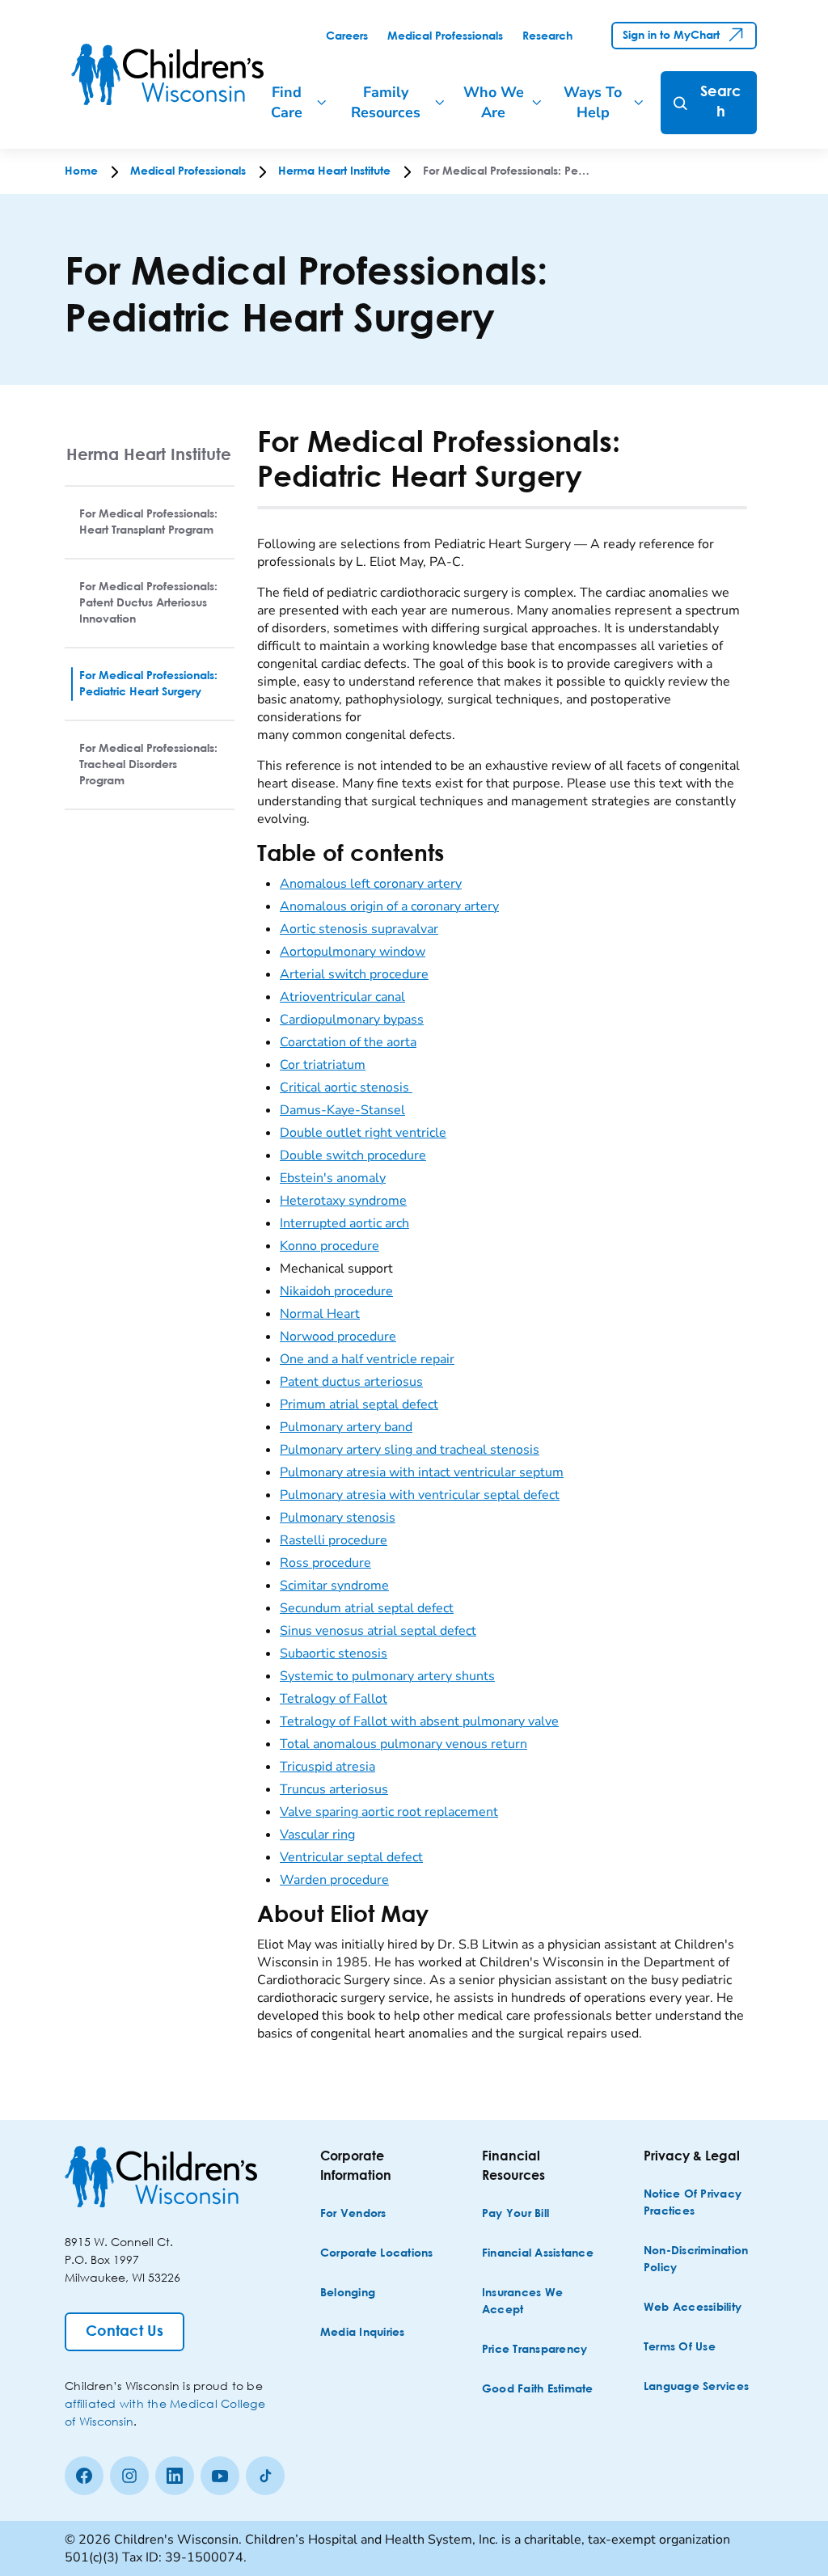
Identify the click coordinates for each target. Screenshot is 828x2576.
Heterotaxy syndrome (343, 1201)
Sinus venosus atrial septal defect (378, 1631)
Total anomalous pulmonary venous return (403, 1744)
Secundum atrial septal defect (367, 1608)
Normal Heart (320, 1314)
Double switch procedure (353, 1155)
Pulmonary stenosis (338, 1518)
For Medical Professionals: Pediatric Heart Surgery (148, 684)
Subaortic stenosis (334, 1653)
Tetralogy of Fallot (334, 1699)
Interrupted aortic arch (344, 1223)
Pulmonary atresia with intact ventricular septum (422, 1472)
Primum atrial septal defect (359, 1404)
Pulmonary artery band (346, 1427)
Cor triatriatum (323, 1065)
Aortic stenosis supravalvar (359, 929)
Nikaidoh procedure (336, 1291)
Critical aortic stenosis (346, 1087)
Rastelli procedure (334, 1540)
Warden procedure (334, 1880)
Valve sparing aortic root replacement (389, 1812)
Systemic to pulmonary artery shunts (387, 1676)
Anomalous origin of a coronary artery (389, 906)
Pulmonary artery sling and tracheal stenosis (410, 1450)
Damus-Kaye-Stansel (342, 1110)
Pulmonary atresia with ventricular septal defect (420, 1495)
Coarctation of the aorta (348, 1042)
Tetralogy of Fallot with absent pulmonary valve (419, 1721)
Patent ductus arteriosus (351, 1382)
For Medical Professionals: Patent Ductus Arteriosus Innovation (148, 603)
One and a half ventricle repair (367, 1359)
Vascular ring (317, 1835)
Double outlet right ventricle (363, 1133)
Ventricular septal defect (351, 1857)
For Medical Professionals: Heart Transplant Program (148, 522)
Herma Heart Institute (149, 454)
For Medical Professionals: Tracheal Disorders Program (148, 765)
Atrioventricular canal (342, 997)
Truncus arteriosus (334, 1789)
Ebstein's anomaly (333, 1178)
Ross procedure (325, 1563)
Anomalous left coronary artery (371, 884)
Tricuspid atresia (327, 1767)
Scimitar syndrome (334, 1586)
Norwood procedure (338, 1337)
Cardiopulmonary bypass (352, 1020)
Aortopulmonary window (353, 952)
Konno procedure (330, 1246)
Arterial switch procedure (354, 974)
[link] (347, 36)
